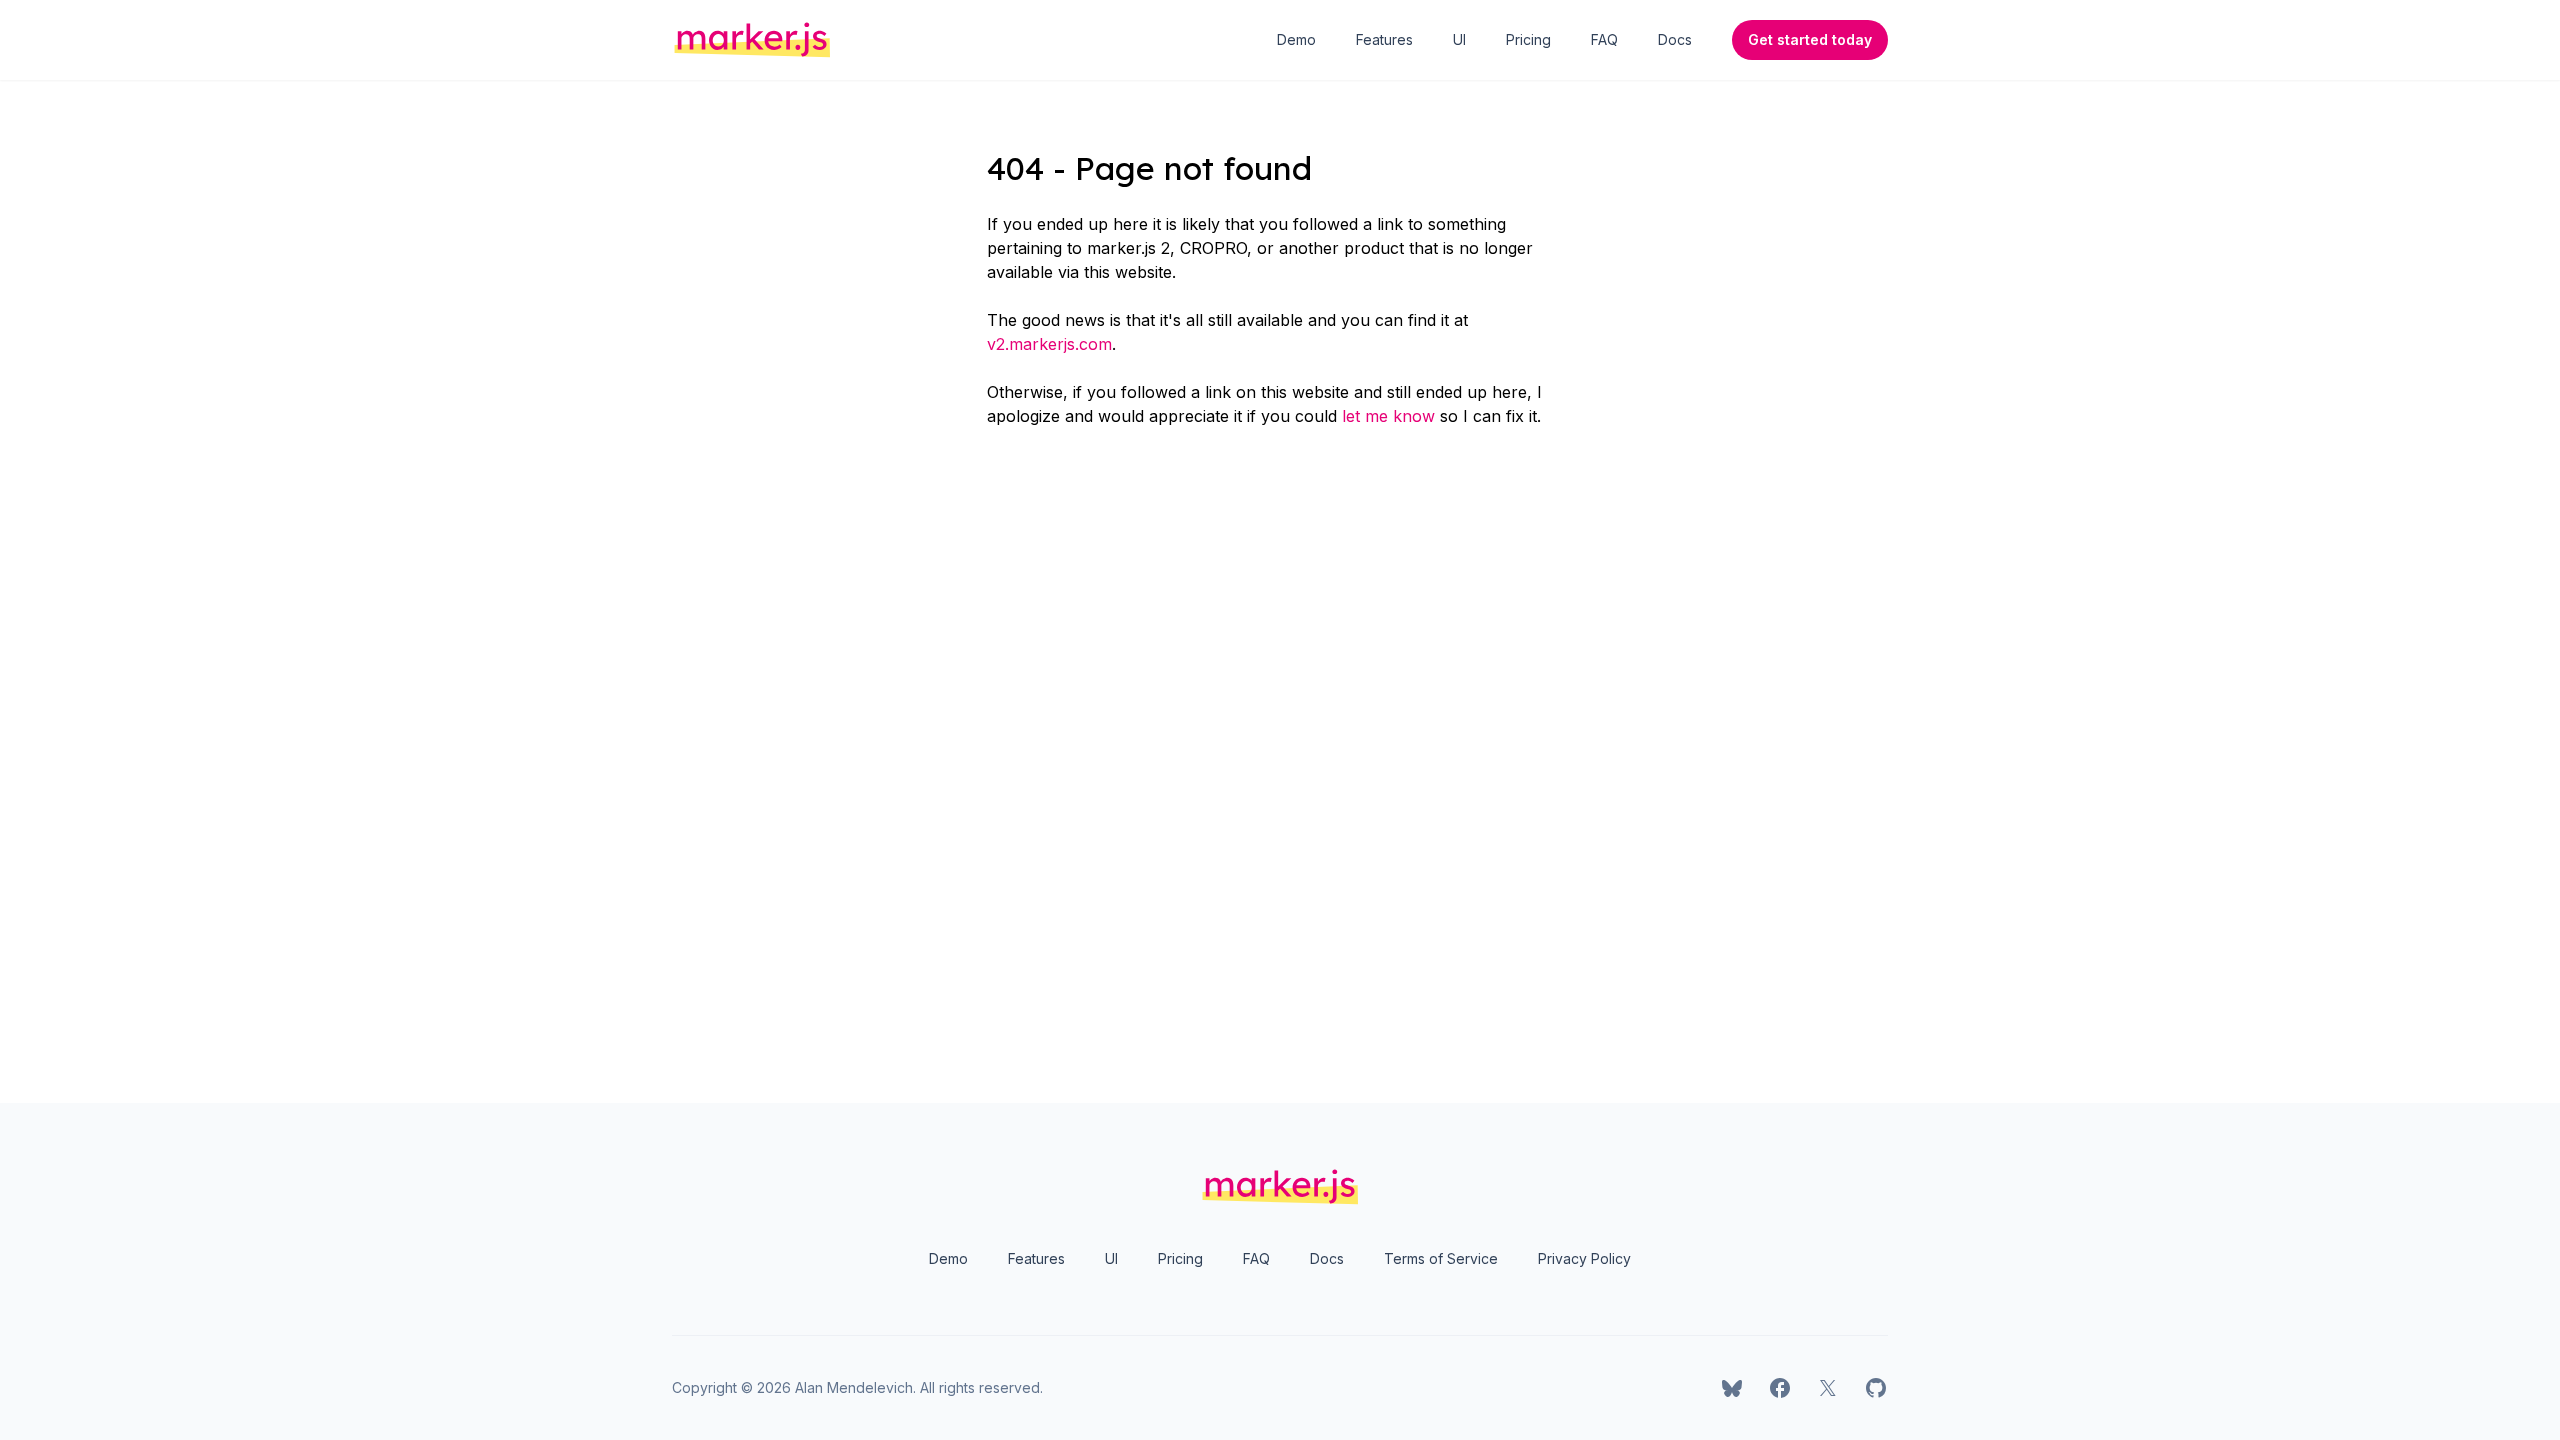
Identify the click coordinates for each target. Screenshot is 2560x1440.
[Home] (752, 40)
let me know (1388, 416)
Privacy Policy (1584, 1258)
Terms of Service (1441, 1258)
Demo (1296, 39)
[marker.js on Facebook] (1780, 1388)
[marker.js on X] (1828, 1388)
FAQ (1604, 39)
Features (1384, 39)
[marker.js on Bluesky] (1732, 1388)
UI (1459, 39)
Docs (1675, 39)
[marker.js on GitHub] (1876, 1388)
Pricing (1528, 39)
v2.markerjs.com (1049, 344)
